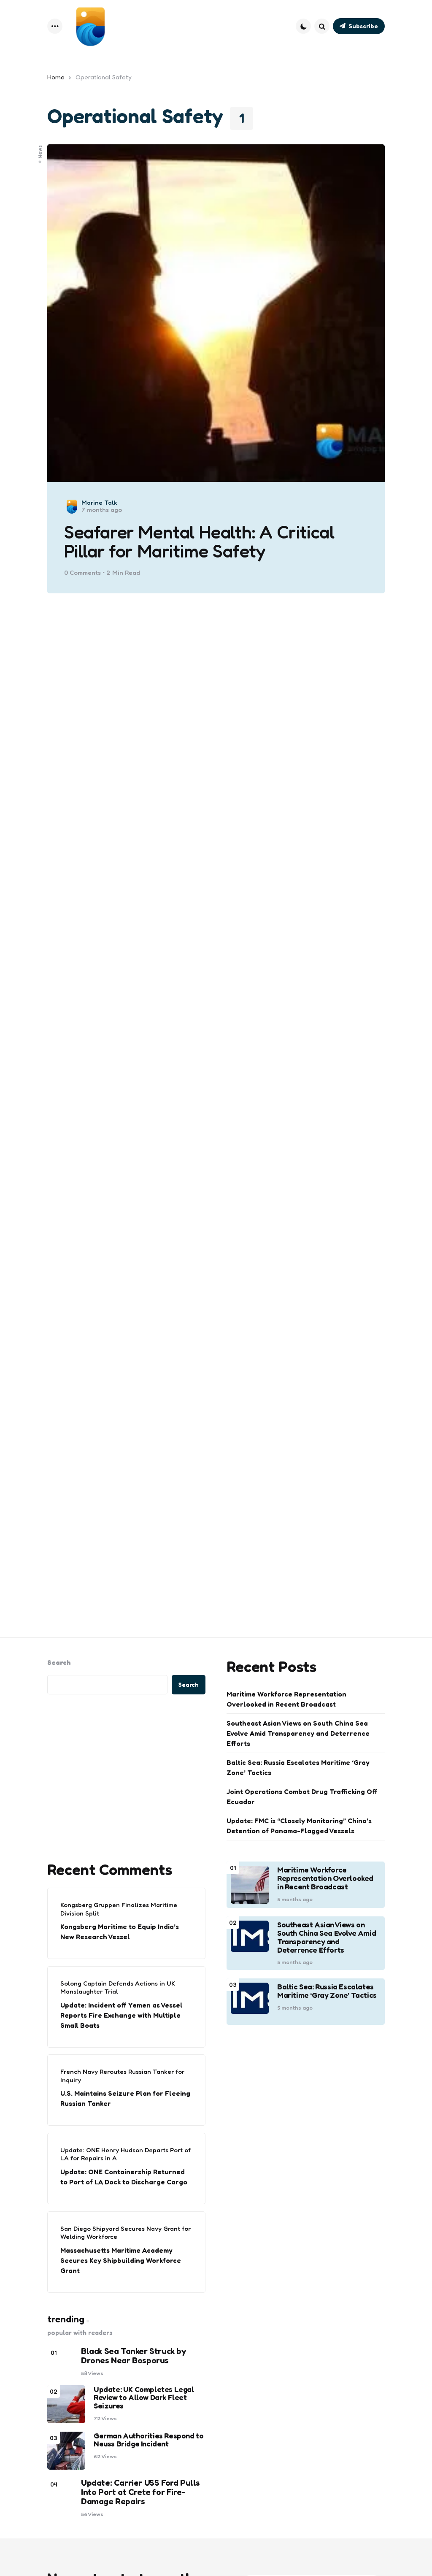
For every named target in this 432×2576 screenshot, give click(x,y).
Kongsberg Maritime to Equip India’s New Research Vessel (120, 1932)
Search (59, 1662)
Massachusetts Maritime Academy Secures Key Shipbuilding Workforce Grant (121, 2260)
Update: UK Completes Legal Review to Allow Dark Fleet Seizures (144, 2398)
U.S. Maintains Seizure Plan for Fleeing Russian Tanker (125, 2098)
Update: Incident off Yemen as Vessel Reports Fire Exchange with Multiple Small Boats (121, 2015)
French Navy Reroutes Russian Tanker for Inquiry (122, 2076)
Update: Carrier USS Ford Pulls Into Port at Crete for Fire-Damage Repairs (140, 2492)
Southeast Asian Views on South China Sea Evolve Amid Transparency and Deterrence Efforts (298, 1733)
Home (56, 77)
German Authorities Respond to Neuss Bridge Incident (148, 2440)
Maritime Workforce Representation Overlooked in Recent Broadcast (286, 1699)
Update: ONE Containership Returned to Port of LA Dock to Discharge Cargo (124, 2177)
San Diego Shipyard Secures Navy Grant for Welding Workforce (126, 2233)
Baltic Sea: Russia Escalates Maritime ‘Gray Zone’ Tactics (298, 1767)
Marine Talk (99, 502)
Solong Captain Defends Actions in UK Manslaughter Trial (118, 1987)
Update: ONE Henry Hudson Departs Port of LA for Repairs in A (126, 2154)
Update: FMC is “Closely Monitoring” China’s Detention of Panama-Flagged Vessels (299, 1826)
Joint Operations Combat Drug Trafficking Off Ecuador (302, 1797)
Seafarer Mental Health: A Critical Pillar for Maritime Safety (199, 542)
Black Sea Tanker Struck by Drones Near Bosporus (134, 2356)
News (40, 152)
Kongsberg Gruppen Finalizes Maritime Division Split (119, 1909)
